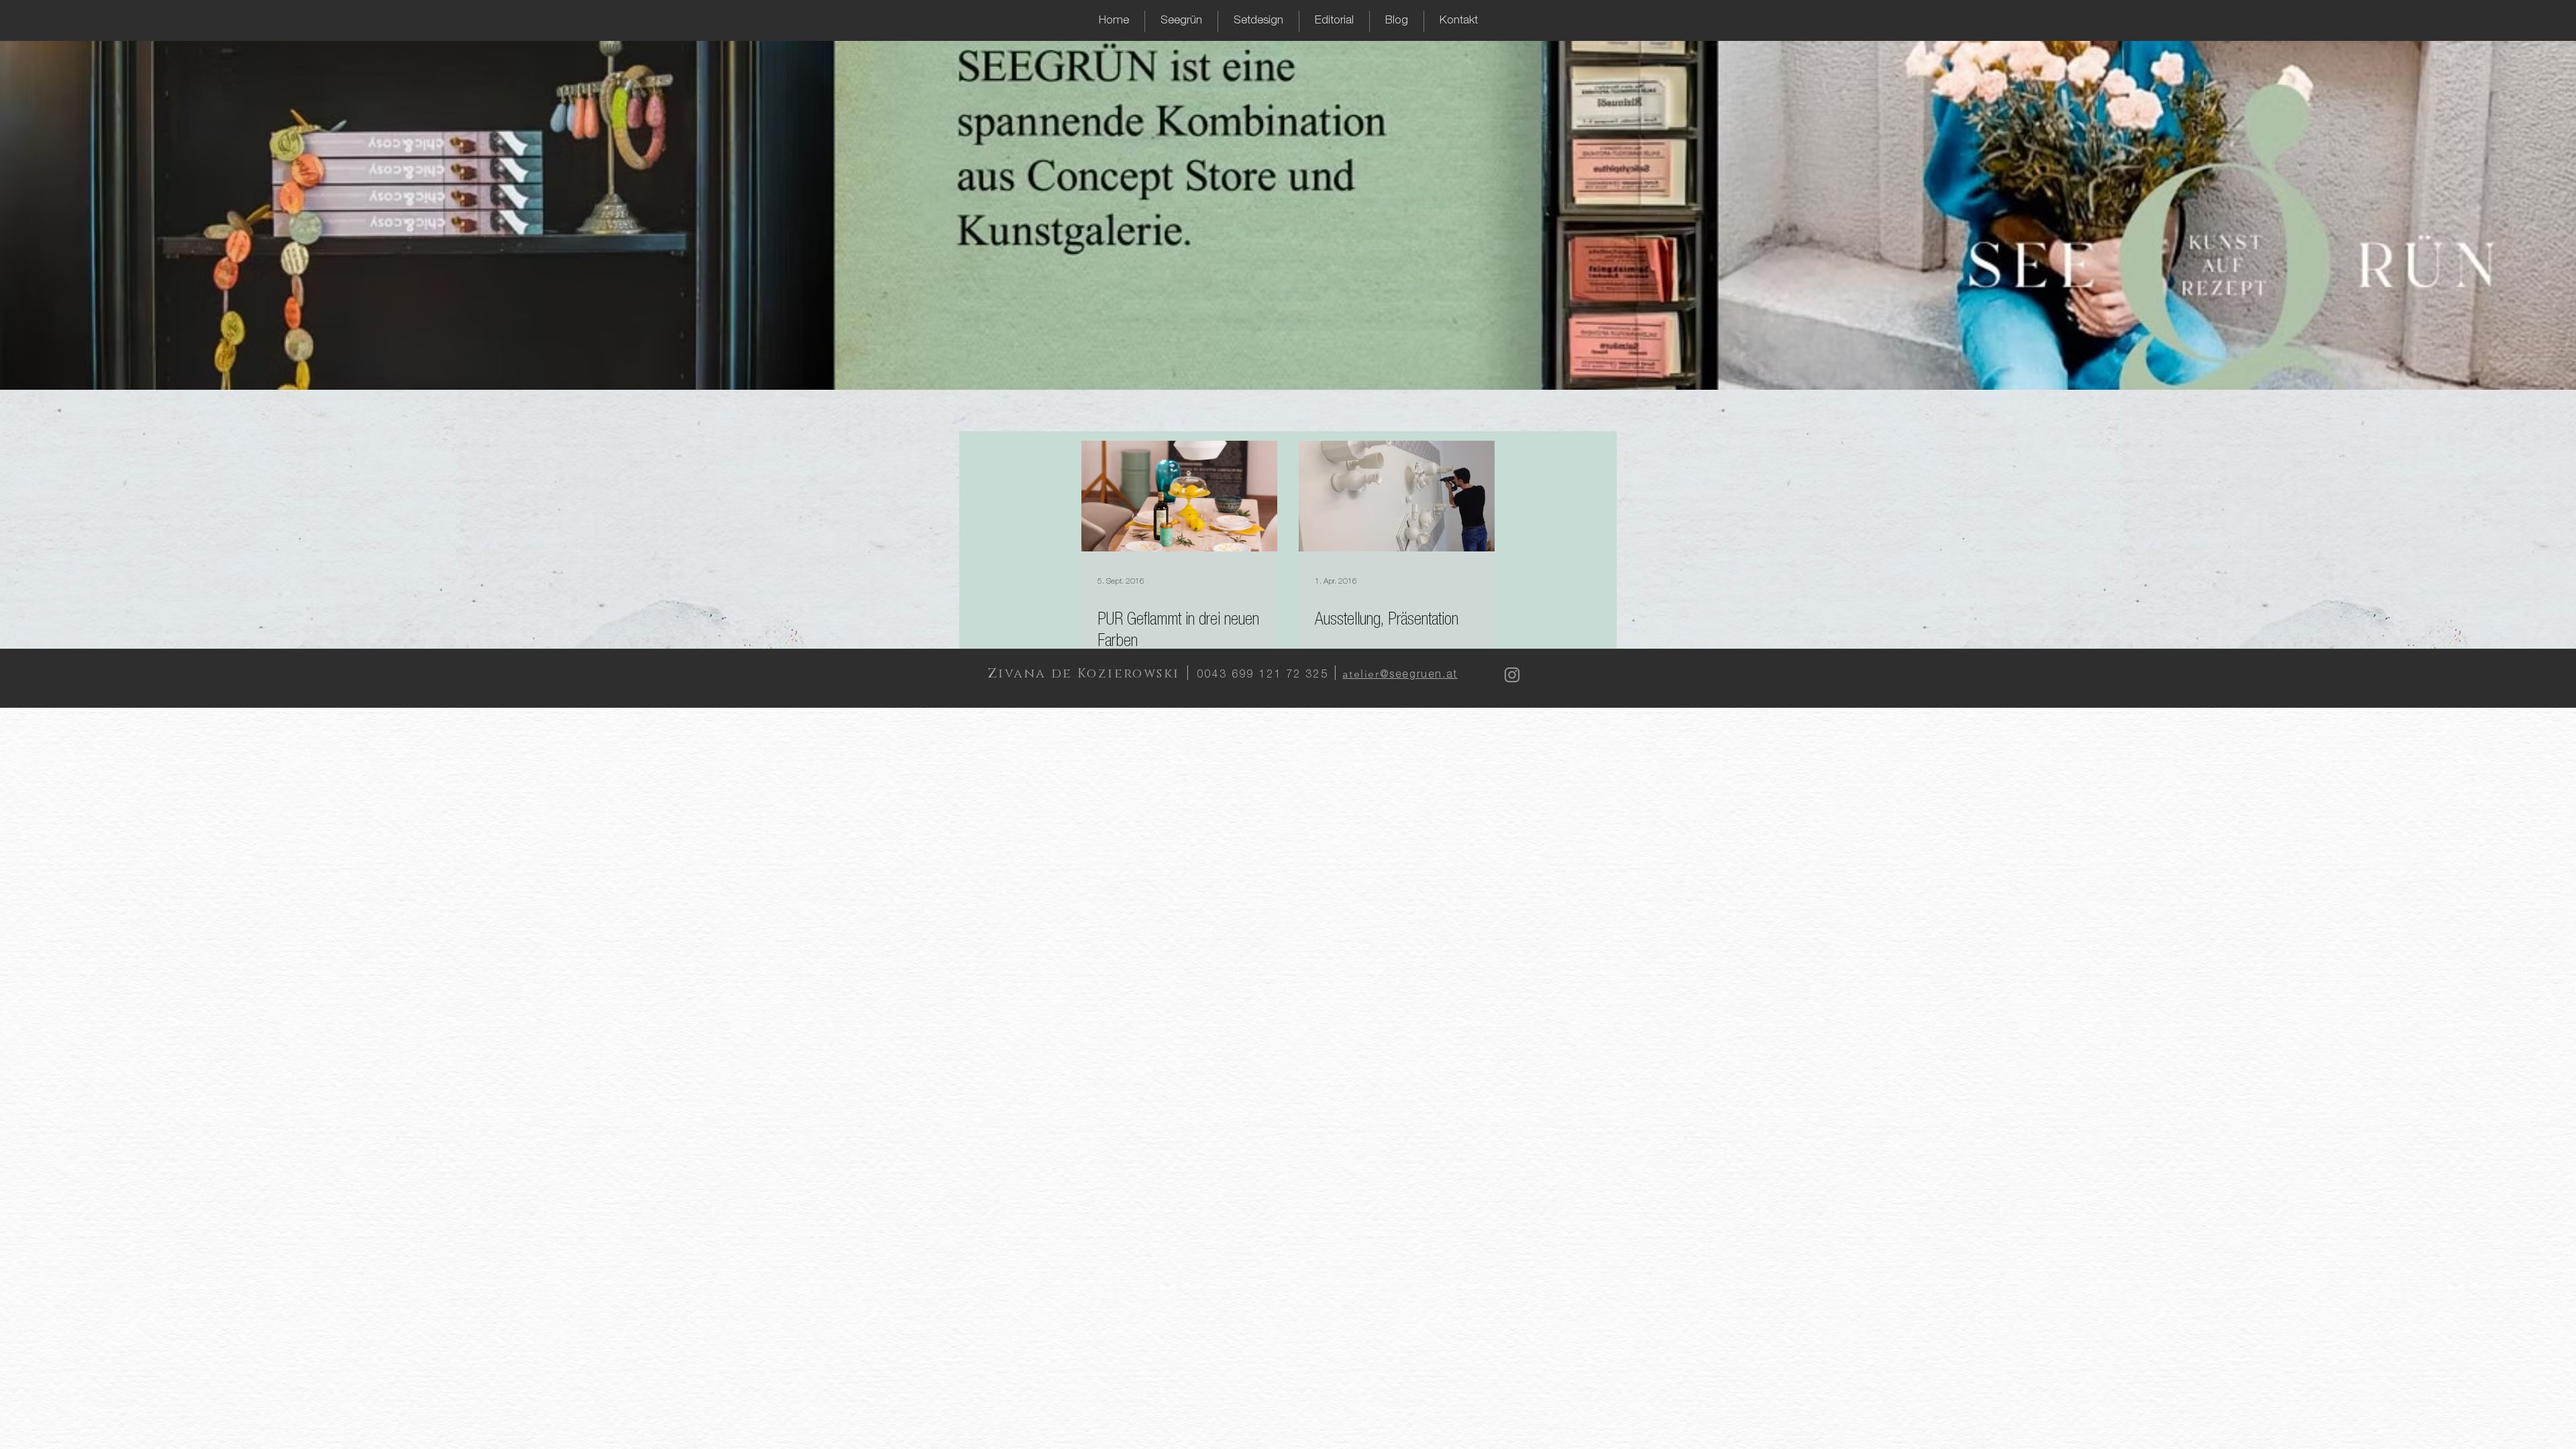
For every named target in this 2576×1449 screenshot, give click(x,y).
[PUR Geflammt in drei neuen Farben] (1179, 496)
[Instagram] (1512, 675)
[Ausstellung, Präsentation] (1397, 496)
